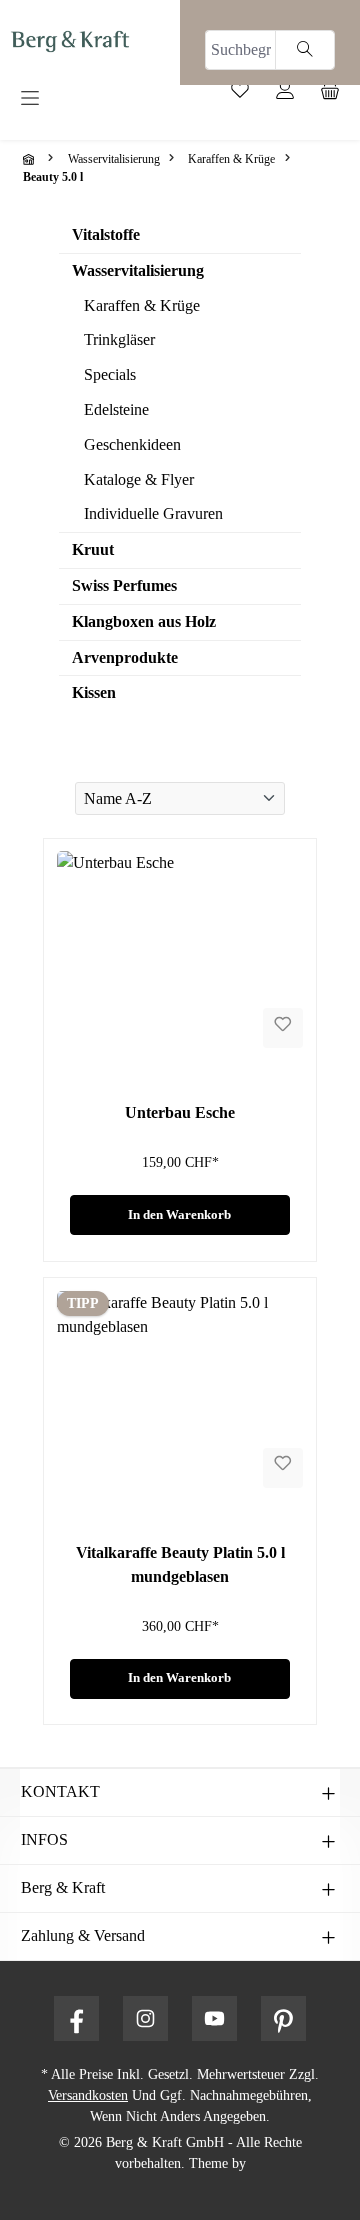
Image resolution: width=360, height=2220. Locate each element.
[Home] (31, 159)
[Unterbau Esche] (180, 951)
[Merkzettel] (247, 95)
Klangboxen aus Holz (144, 621)
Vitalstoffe (106, 234)
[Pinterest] (283, 2018)
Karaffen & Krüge (142, 305)
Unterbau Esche (180, 1112)
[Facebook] (76, 2018)
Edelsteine (116, 409)
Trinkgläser (119, 339)
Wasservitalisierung (138, 270)
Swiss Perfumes (124, 585)
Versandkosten (88, 2095)
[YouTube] (214, 2018)
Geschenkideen (132, 444)
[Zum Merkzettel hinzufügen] (283, 1028)
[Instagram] (145, 2018)
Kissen (94, 692)
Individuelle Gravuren (153, 513)
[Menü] (90, 99)
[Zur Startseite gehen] (70, 40)
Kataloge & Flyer (139, 479)
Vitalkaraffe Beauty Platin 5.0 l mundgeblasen (180, 1564)
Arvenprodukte (125, 657)
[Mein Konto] (292, 95)
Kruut (93, 549)
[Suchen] (305, 50)
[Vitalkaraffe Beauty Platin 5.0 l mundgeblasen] (180, 1391)
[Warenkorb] (337, 95)
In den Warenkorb (179, 1215)
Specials (110, 374)
